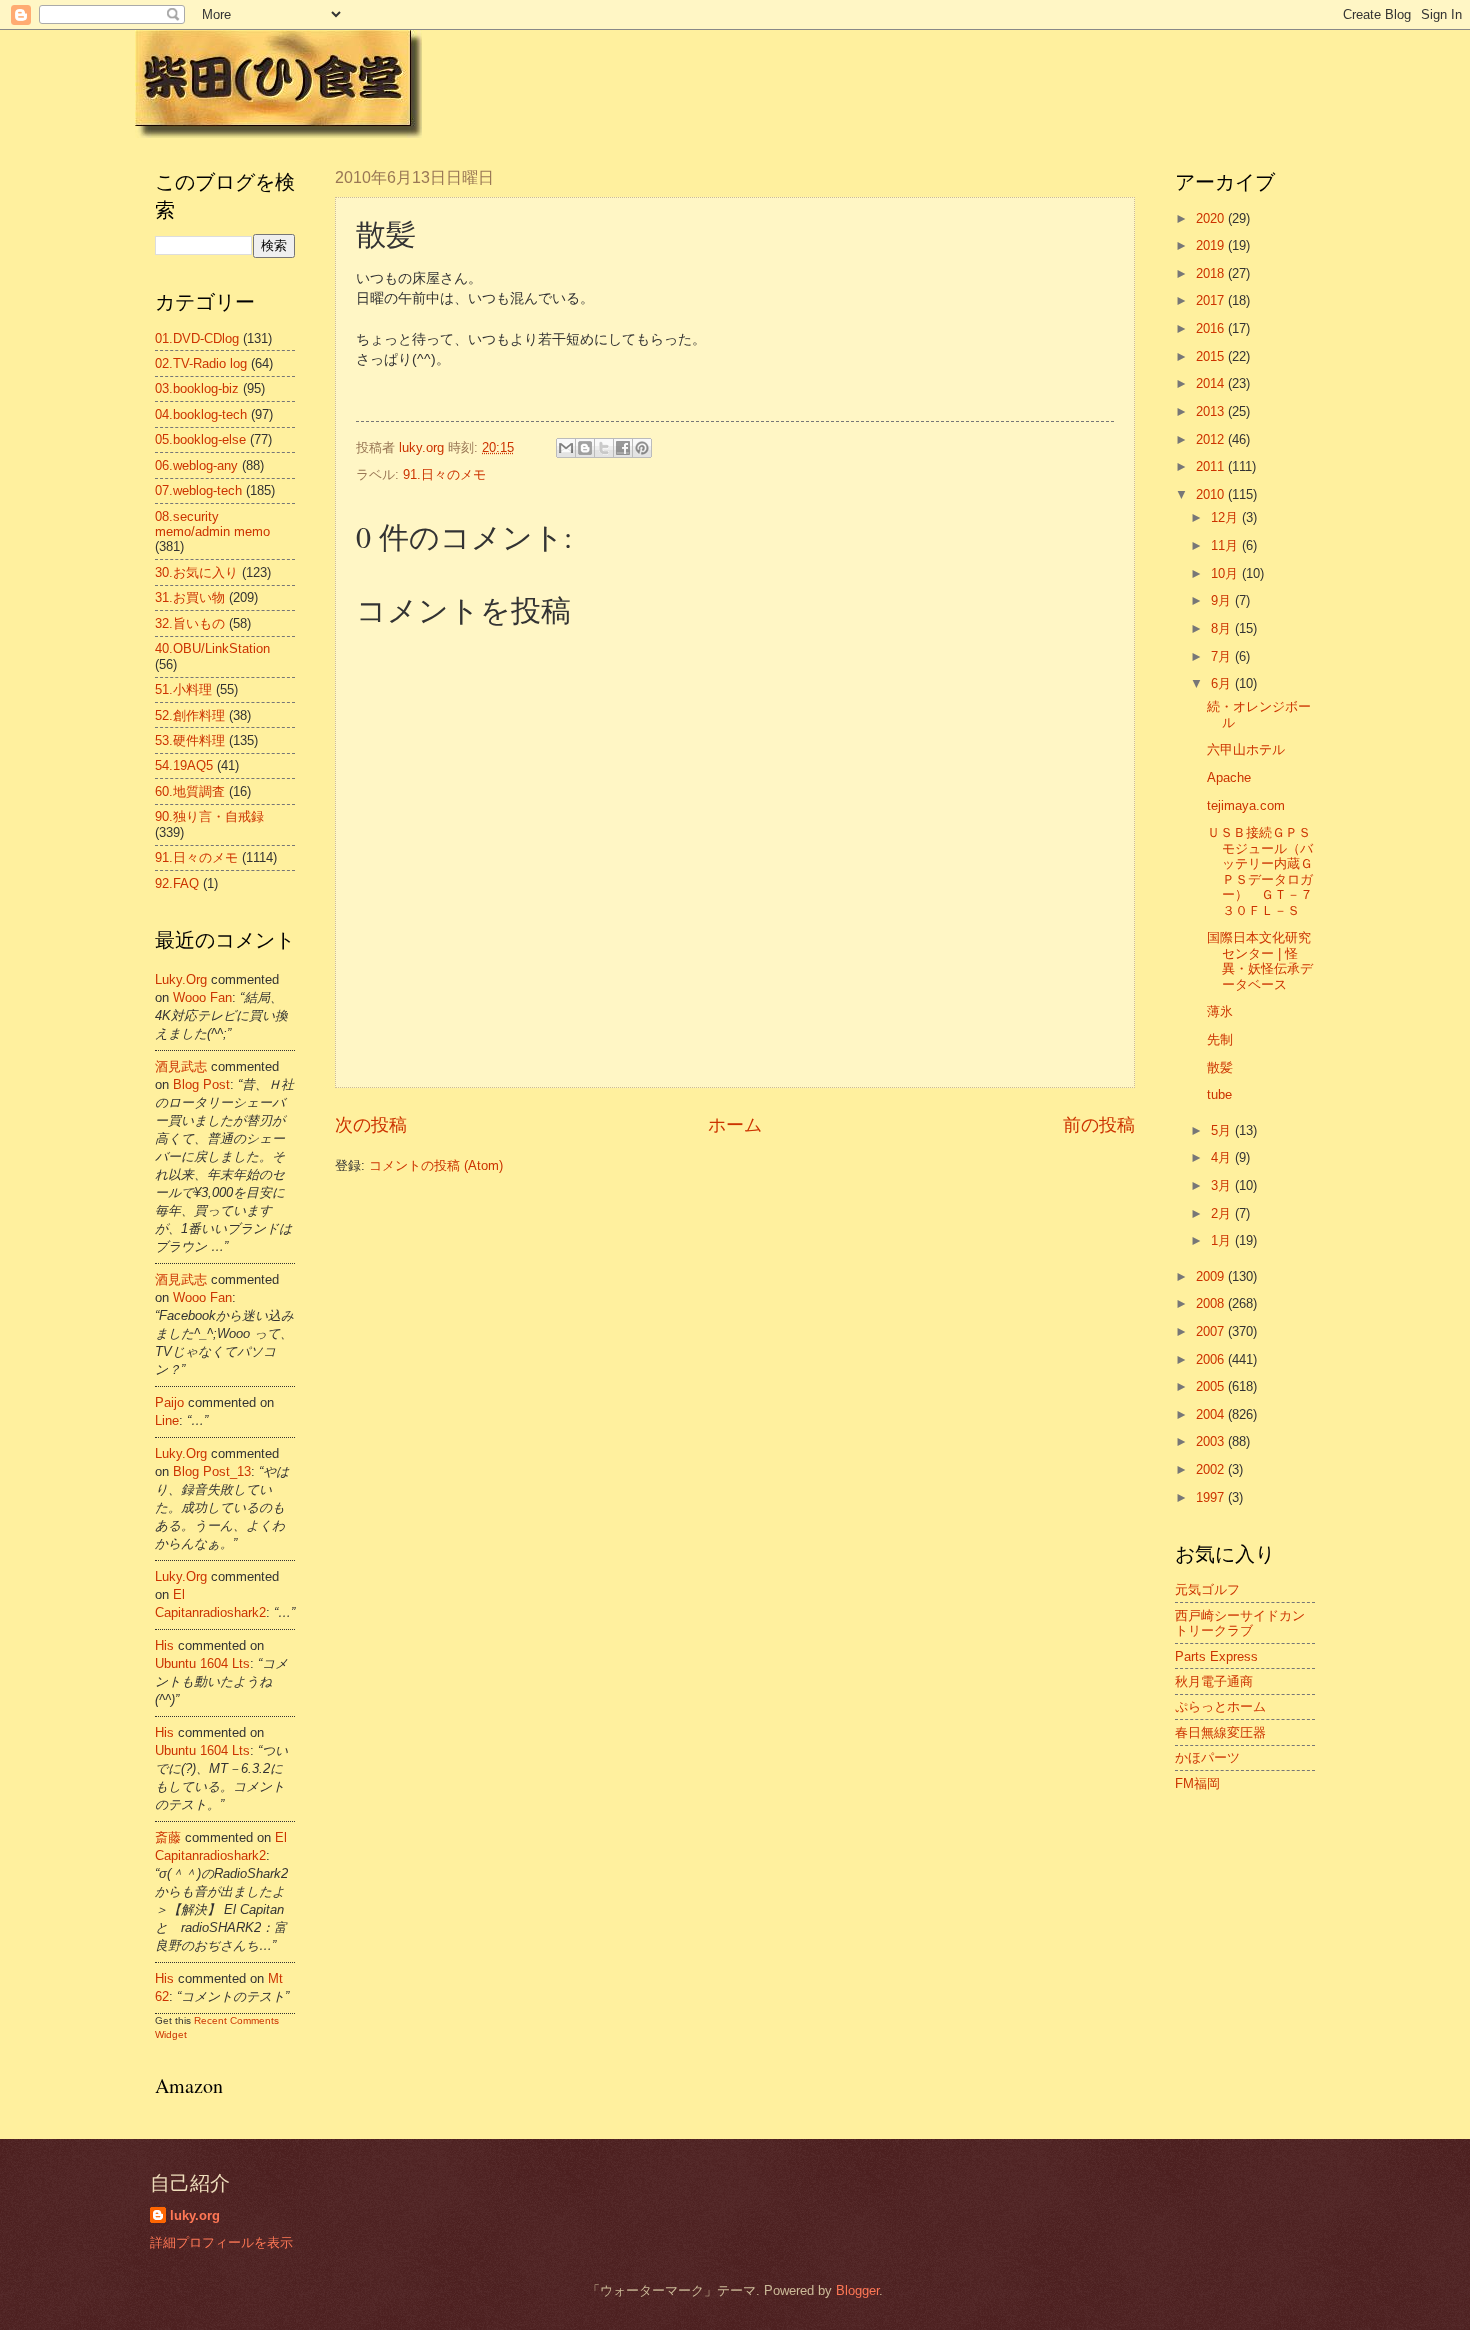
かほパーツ (1207, 1757)
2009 (1212, 1276)
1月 (1223, 1240)
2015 (1212, 356)
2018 (1212, 273)
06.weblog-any (196, 465)
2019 (1212, 245)
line (167, 1420)
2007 (1212, 1331)
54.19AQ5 (184, 765)
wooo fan (202, 997)
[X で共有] (604, 448)
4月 (1223, 1157)
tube (1219, 1094)
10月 (1226, 573)
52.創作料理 (190, 715)
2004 (1212, 1414)
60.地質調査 (190, 791)
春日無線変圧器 (1220, 1732)
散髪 (1220, 1067)
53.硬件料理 (190, 740)
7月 (1223, 656)
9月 (1223, 600)
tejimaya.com (1246, 805)
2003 (1212, 1441)
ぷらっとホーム (1220, 1706)
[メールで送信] (566, 448)
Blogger (857, 2290)
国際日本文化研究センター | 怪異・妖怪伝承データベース (1260, 960)
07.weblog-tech (198, 490)
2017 (1212, 300)
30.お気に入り (196, 572)
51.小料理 (183, 689)
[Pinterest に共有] (642, 448)
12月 (1226, 517)
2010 (1212, 494)
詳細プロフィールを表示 (221, 2242)
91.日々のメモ (444, 474)
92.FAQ (177, 883)
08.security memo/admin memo (212, 524)
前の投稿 (1099, 1125)
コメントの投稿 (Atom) (436, 1165)
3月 (1223, 1185)
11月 (1226, 545)
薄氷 (1220, 1011)
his (164, 1645)
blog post (201, 1084)
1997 (1212, 1497)
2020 (1212, 218)
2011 (1212, 466)
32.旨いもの (190, 623)
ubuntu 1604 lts (202, 1663)
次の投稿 (371, 1125)
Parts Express (1216, 1656)
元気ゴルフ (1207, 1589)
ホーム (735, 1125)
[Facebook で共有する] (623, 448)
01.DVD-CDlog (197, 338)
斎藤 (168, 1837)
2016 (1212, 328)
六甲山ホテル (1246, 749)
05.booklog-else (200, 439)
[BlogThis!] (585, 448)
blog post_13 (212, 1471)
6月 (1223, 683)
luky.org (181, 979)
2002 (1212, 1469)
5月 (1223, 1130)
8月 (1223, 628)
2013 (1212, 411)
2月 (1223, 1213)
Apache (1229, 777)
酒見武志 (181, 1066)
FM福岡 (1197, 1783)
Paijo (169, 1402)
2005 (1212, 1386)
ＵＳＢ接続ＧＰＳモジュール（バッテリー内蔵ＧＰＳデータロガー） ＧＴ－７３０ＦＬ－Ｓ (1260, 871)
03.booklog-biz (197, 388)
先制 (1220, 1039)
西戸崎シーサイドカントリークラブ (1240, 1623)
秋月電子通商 (1214, 1681)
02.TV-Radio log (201, 363)
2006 (1212, 1359)
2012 (1212, 439)
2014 (1212, 383)
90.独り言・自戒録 (209, 816)
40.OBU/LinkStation (212, 648)
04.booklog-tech (201, 414)
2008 (1212, 1303)
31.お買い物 (190, 597)
